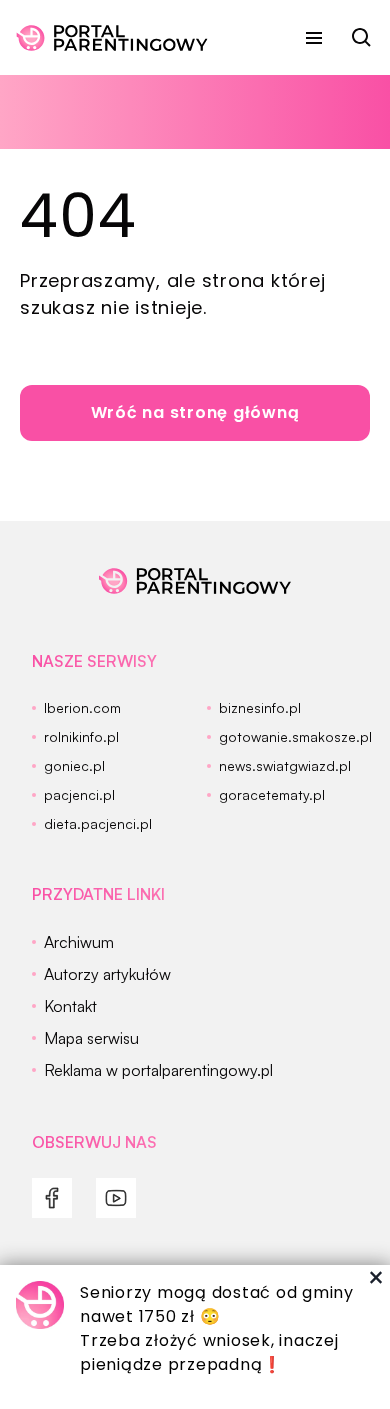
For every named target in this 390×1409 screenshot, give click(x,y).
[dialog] (195, 1337)
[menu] (314, 38)
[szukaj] (362, 38)
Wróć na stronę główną (195, 412)
